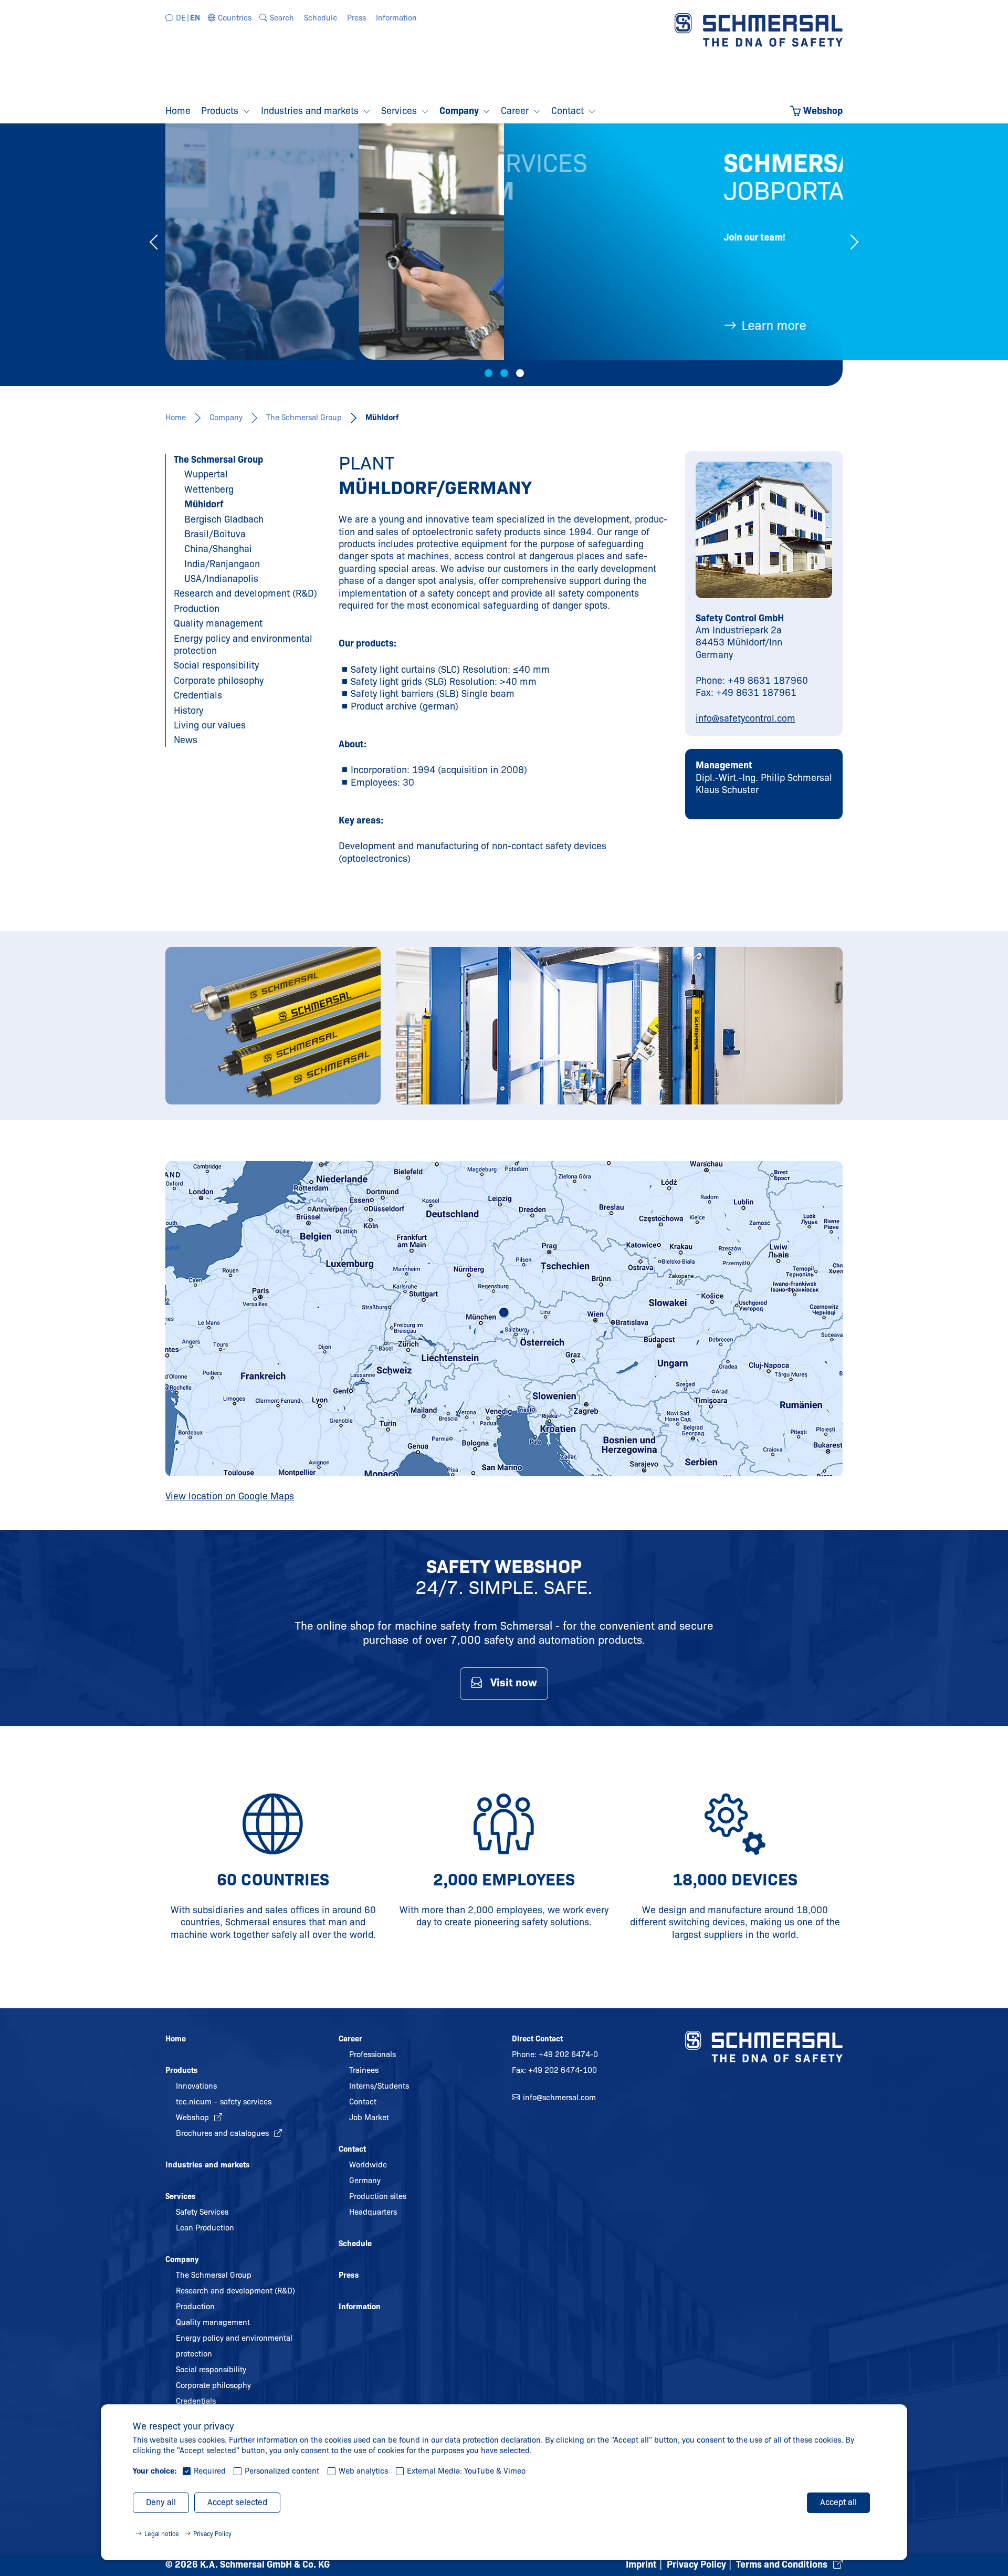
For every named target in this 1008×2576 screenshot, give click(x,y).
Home (176, 418)
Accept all (838, 2502)
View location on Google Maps (230, 1496)
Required (210, 2471)
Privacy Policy (212, 2534)
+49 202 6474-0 (568, 2054)
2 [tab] (504, 373)
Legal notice (162, 2534)
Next (854, 242)
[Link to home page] (759, 29)
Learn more (580, 325)
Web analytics (363, 2471)
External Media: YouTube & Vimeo (466, 2471)
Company (226, 418)
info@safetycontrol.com (745, 718)
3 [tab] (520, 373)
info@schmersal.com (559, 2098)
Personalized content (282, 2471)
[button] (230, 18)
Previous (154, 242)
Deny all (161, 2502)
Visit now (514, 1683)
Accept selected (237, 2502)
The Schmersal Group (304, 418)
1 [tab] (489, 373)
